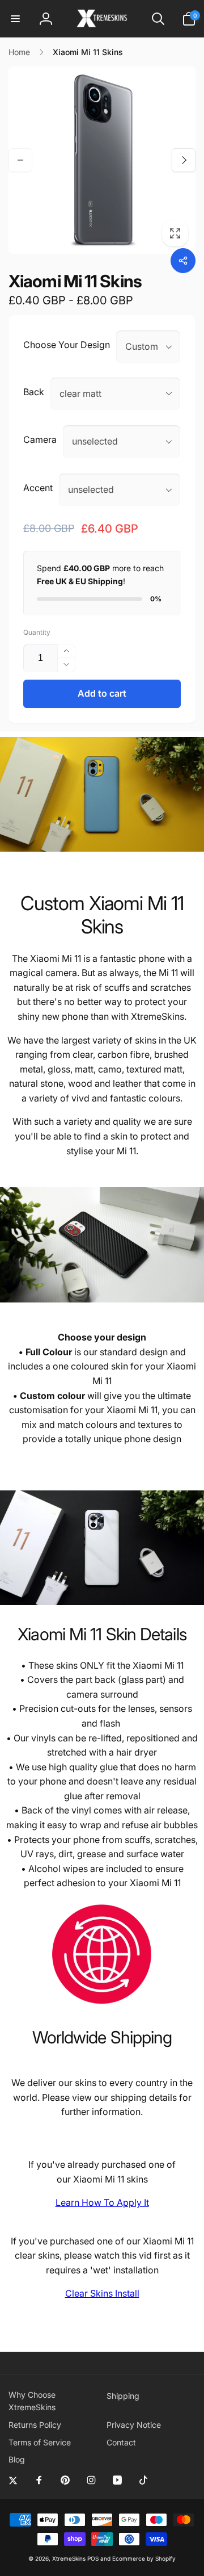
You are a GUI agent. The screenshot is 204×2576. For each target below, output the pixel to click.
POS (93, 2558)
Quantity (37, 632)
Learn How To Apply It (102, 2202)
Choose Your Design (67, 345)
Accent (38, 488)
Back (34, 392)
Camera (40, 439)
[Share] (183, 261)
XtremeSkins (69, 2558)
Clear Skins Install (102, 2293)
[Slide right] (184, 160)
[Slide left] (20, 160)
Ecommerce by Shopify (144, 2558)
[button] (15, 19)
